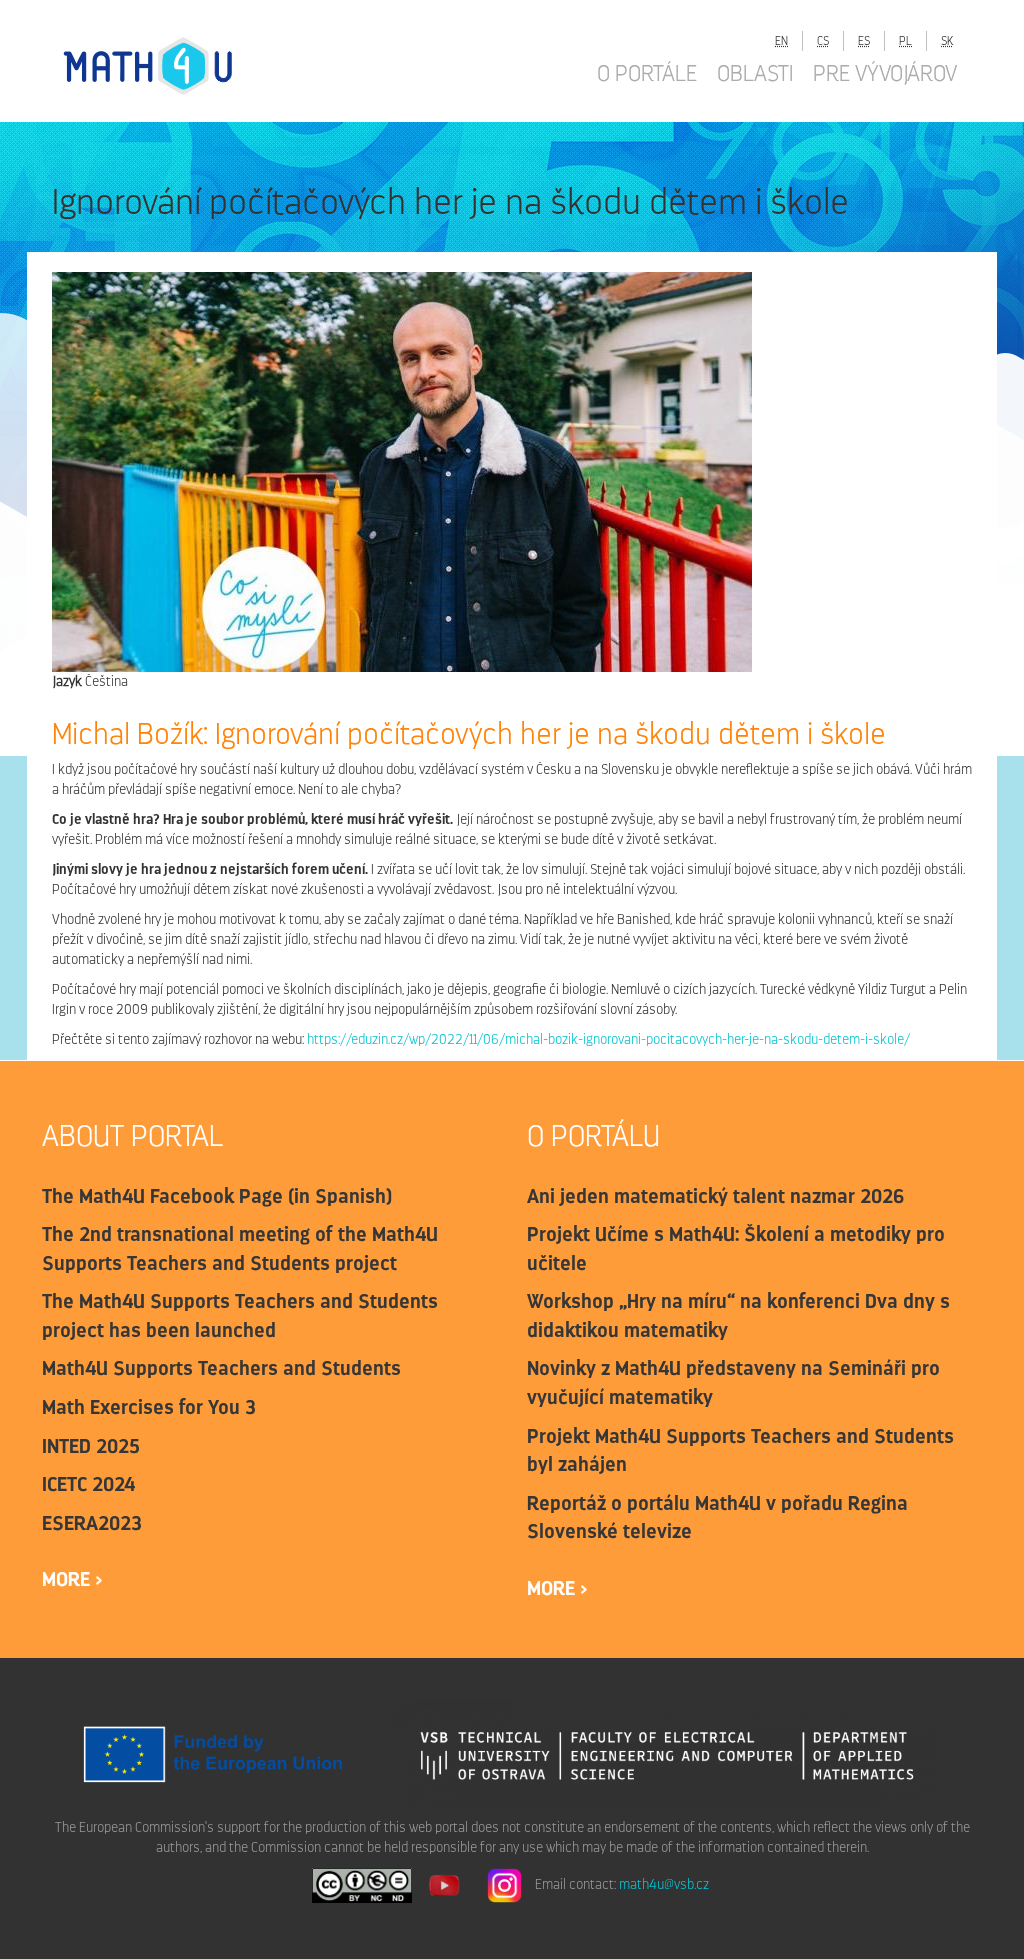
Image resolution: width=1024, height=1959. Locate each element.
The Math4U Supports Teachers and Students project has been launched (240, 1315)
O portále (647, 73)
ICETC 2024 (88, 1484)
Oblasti (755, 73)
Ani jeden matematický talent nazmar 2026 (716, 1196)
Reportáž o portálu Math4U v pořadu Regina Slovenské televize (717, 1517)
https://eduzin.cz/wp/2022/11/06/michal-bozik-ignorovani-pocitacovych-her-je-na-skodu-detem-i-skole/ (608, 1039)
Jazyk (67, 681)
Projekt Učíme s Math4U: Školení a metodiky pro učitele (736, 1248)
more (68, 1579)
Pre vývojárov (885, 73)
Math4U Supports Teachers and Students (221, 1368)
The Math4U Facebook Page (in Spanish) (217, 1196)
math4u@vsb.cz (664, 1884)
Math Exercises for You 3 (149, 1407)
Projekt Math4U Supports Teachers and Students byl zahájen (740, 1450)
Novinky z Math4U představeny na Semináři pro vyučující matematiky (733, 1382)
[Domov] (167, 65)
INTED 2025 (91, 1446)
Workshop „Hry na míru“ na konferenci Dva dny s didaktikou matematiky (740, 1315)
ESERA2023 (92, 1523)
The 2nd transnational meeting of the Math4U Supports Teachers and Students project (240, 1248)
